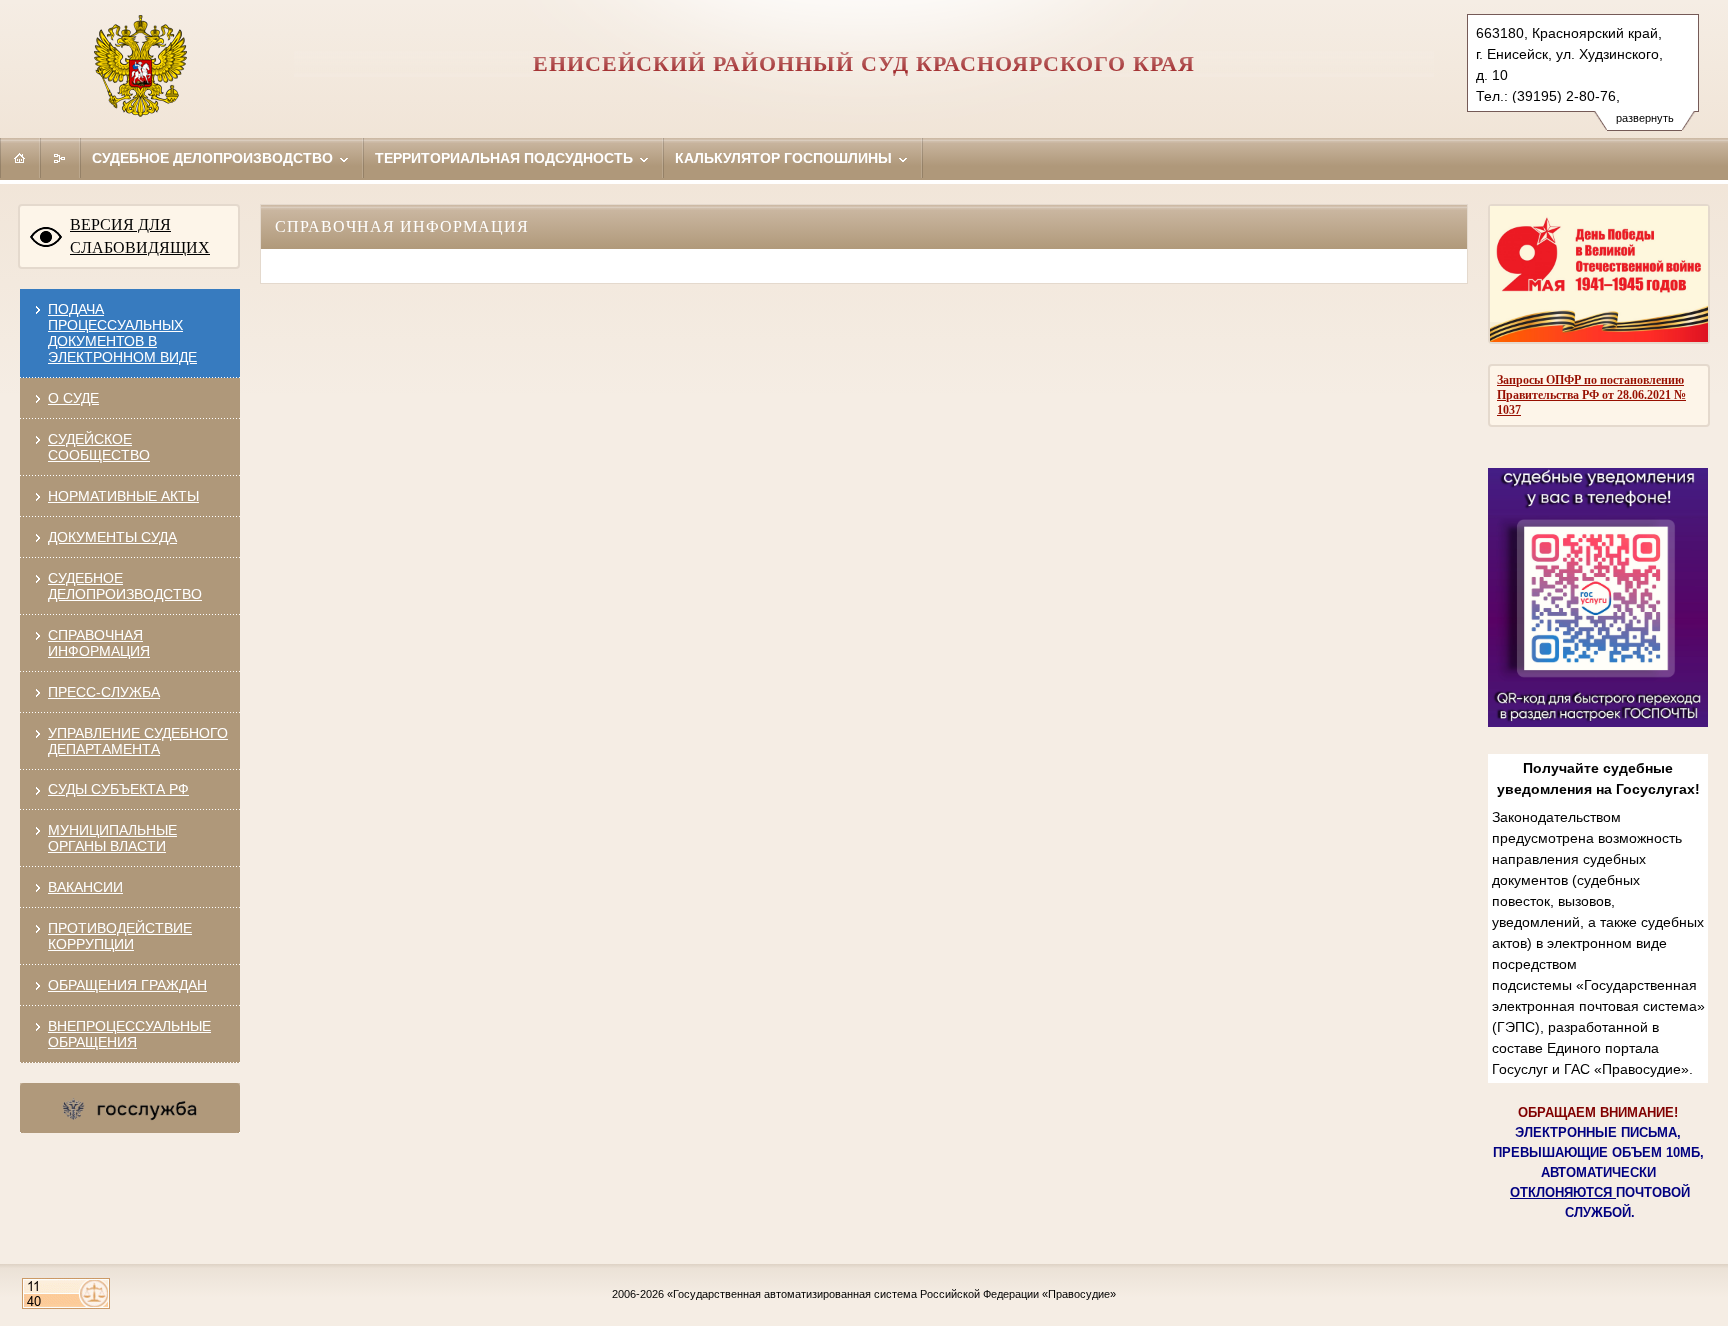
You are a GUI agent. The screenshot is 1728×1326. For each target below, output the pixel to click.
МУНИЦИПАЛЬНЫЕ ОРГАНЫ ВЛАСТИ (112, 838)
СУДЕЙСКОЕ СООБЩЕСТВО (99, 447)
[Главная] (20, 158)
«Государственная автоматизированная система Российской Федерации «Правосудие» (891, 1294)
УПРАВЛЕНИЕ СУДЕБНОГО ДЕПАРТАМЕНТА (138, 741)
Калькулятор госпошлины (785, 158)
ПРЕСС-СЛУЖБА (104, 692)
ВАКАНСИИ (85, 887)
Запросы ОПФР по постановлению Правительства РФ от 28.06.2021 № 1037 (1591, 395)
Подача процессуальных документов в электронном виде (122, 333)
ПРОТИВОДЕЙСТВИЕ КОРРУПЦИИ (120, 936)
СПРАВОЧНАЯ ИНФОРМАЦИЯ (99, 643)
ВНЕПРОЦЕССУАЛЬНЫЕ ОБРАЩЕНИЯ (129, 1034)
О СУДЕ (73, 398)
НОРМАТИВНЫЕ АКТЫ (123, 496)
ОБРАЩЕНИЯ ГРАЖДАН (127, 985)
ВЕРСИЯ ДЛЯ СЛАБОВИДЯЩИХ (140, 236)
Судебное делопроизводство (214, 158)
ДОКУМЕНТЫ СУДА (112, 537)
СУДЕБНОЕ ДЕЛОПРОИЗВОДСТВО (125, 586)
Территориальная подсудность (506, 158)
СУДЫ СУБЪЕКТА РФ (118, 789)
